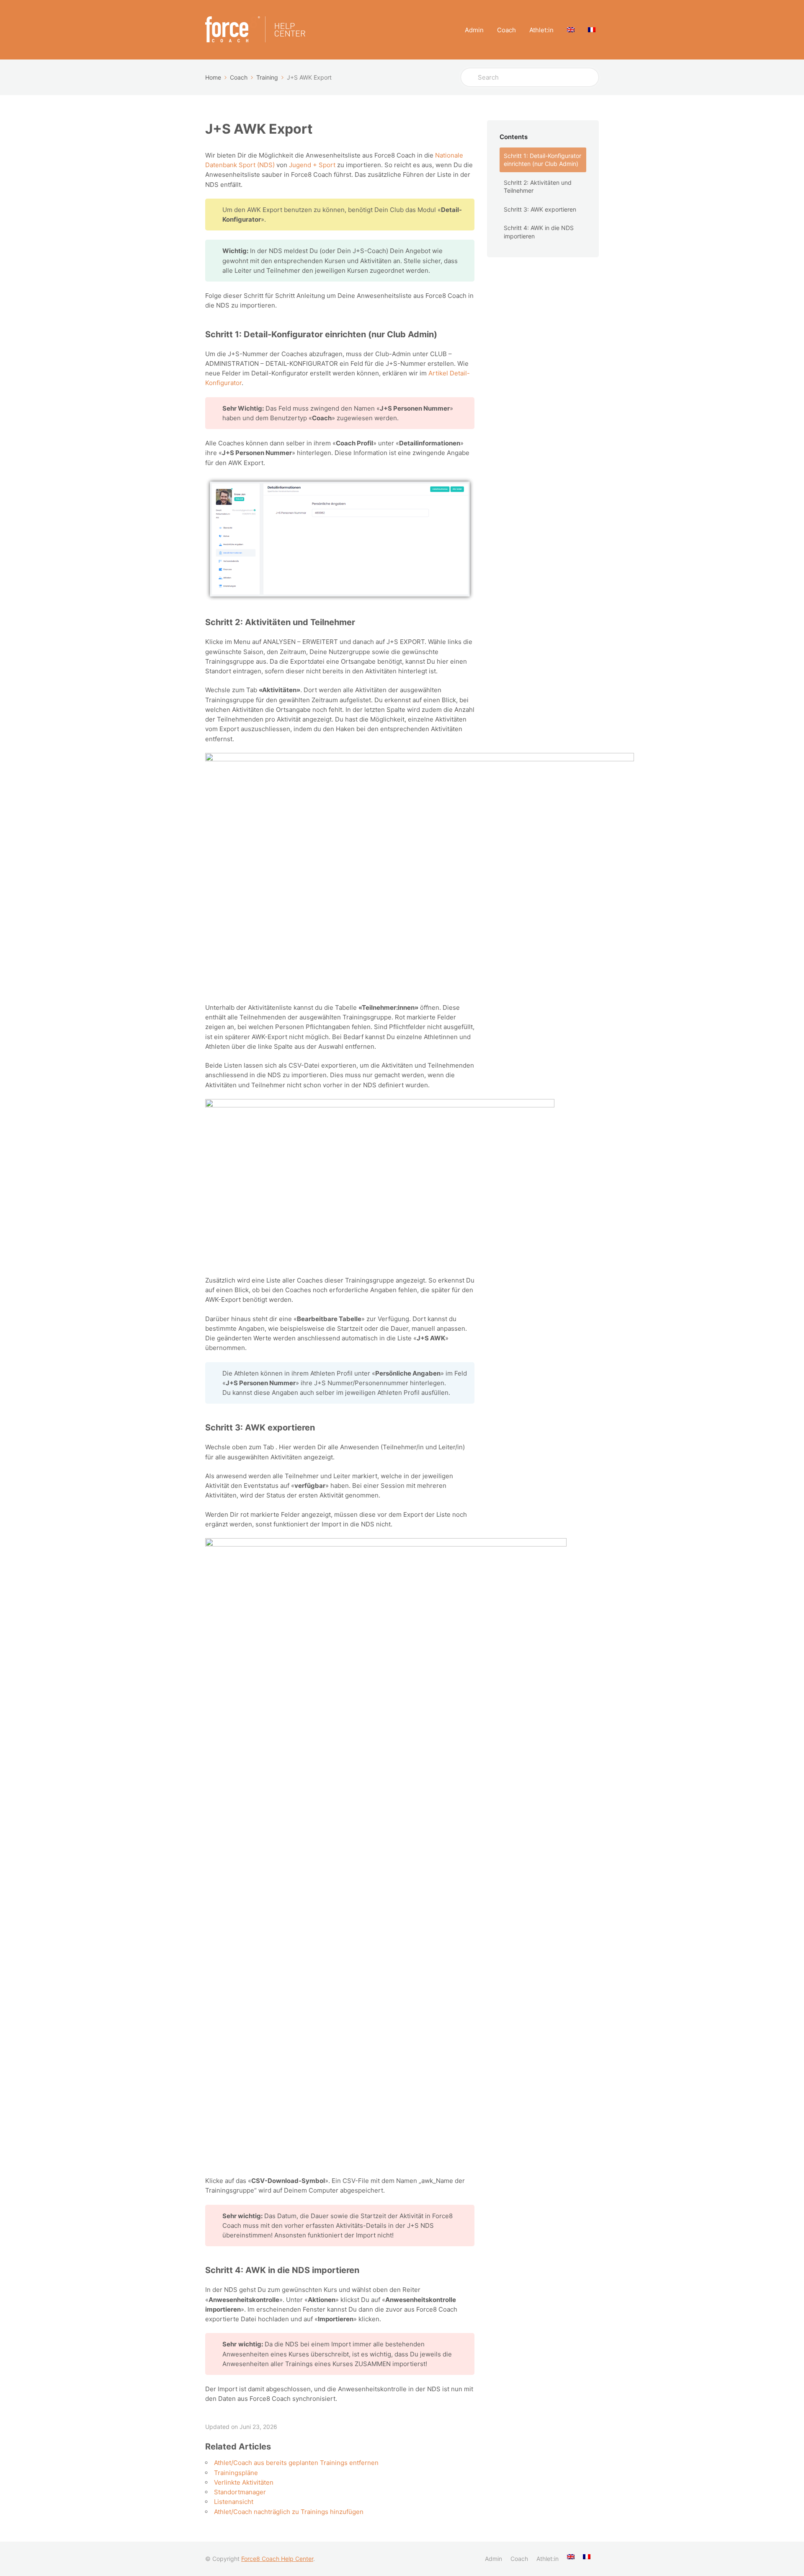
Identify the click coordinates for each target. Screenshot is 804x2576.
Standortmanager (240, 2492)
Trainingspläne (236, 2473)
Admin (474, 30)
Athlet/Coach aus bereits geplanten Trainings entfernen (296, 2463)
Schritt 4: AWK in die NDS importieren (539, 232)
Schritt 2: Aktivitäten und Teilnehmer (538, 187)
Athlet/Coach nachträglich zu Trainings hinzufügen (289, 2512)
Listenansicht (234, 2502)
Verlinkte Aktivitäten (244, 2482)
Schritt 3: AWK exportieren (540, 209)
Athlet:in (541, 30)
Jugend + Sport (312, 165)
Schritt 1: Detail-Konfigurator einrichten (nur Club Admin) (542, 160)
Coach (506, 30)
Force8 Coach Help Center (277, 2559)
